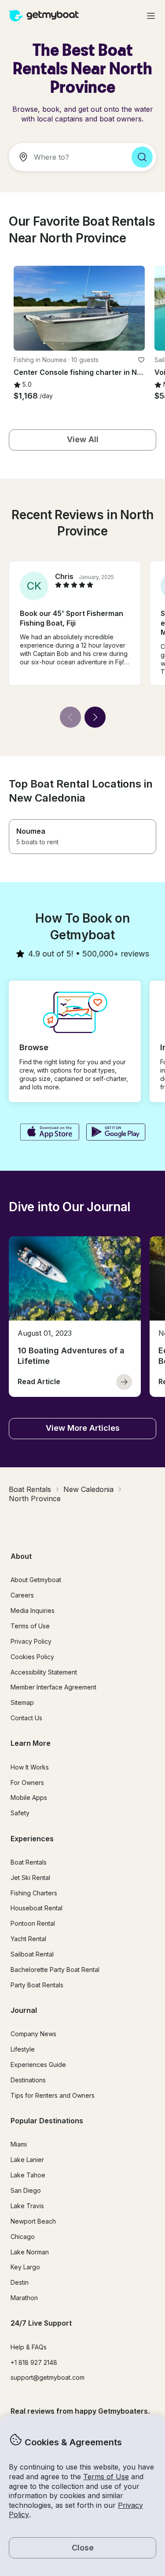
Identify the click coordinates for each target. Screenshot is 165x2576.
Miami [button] (19, 2144)
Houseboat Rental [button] (37, 1908)
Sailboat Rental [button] (32, 1954)
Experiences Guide (38, 2065)
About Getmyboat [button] (36, 1580)
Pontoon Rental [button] (33, 1923)
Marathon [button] (24, 2298)
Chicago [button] (23, 2237)
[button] (79, 308)
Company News (33, 2034)
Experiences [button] (32, 1839)
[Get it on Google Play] (116, 1133)
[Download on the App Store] (49, 1133)
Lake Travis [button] (27, 2206)
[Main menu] (151, 16)
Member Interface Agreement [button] (53, 1687)
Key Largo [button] (25, 2267)
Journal (24, 2010)
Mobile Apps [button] (29, 1797)
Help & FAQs (29, 2347)
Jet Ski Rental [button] (30, 1878)
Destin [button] (20, 2282)
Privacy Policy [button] (31, 1641)
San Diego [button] (26, 2190)
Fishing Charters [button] (34, 1893)
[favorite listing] (141, 360)
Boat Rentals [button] (29, 1862)
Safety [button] (20, 1813)
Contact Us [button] (26, 1718)
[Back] (70, 717)
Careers (22, 1595)
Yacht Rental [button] (28, 1939)
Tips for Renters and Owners (53, 2095)
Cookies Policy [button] (32, 1657)
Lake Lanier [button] (27, 2160)
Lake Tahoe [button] (28, 2175)
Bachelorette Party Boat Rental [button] (55, 1970)
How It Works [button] (30, 1767)
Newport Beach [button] (33, 2221)
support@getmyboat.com (48, 2377)
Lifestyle (23, 2049)
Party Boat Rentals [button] (37, 1985)
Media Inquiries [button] (33, 1610)
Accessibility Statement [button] (44, 1672)
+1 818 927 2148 (34, 2362)
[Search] (142, 157)
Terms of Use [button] (106, 2477)
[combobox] (67, 157)
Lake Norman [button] (30, 2252)
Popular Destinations (47, 2121)
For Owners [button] (27, 1783)
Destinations (28, 2080)
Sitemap (22, 1702)
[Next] (95, 717)
